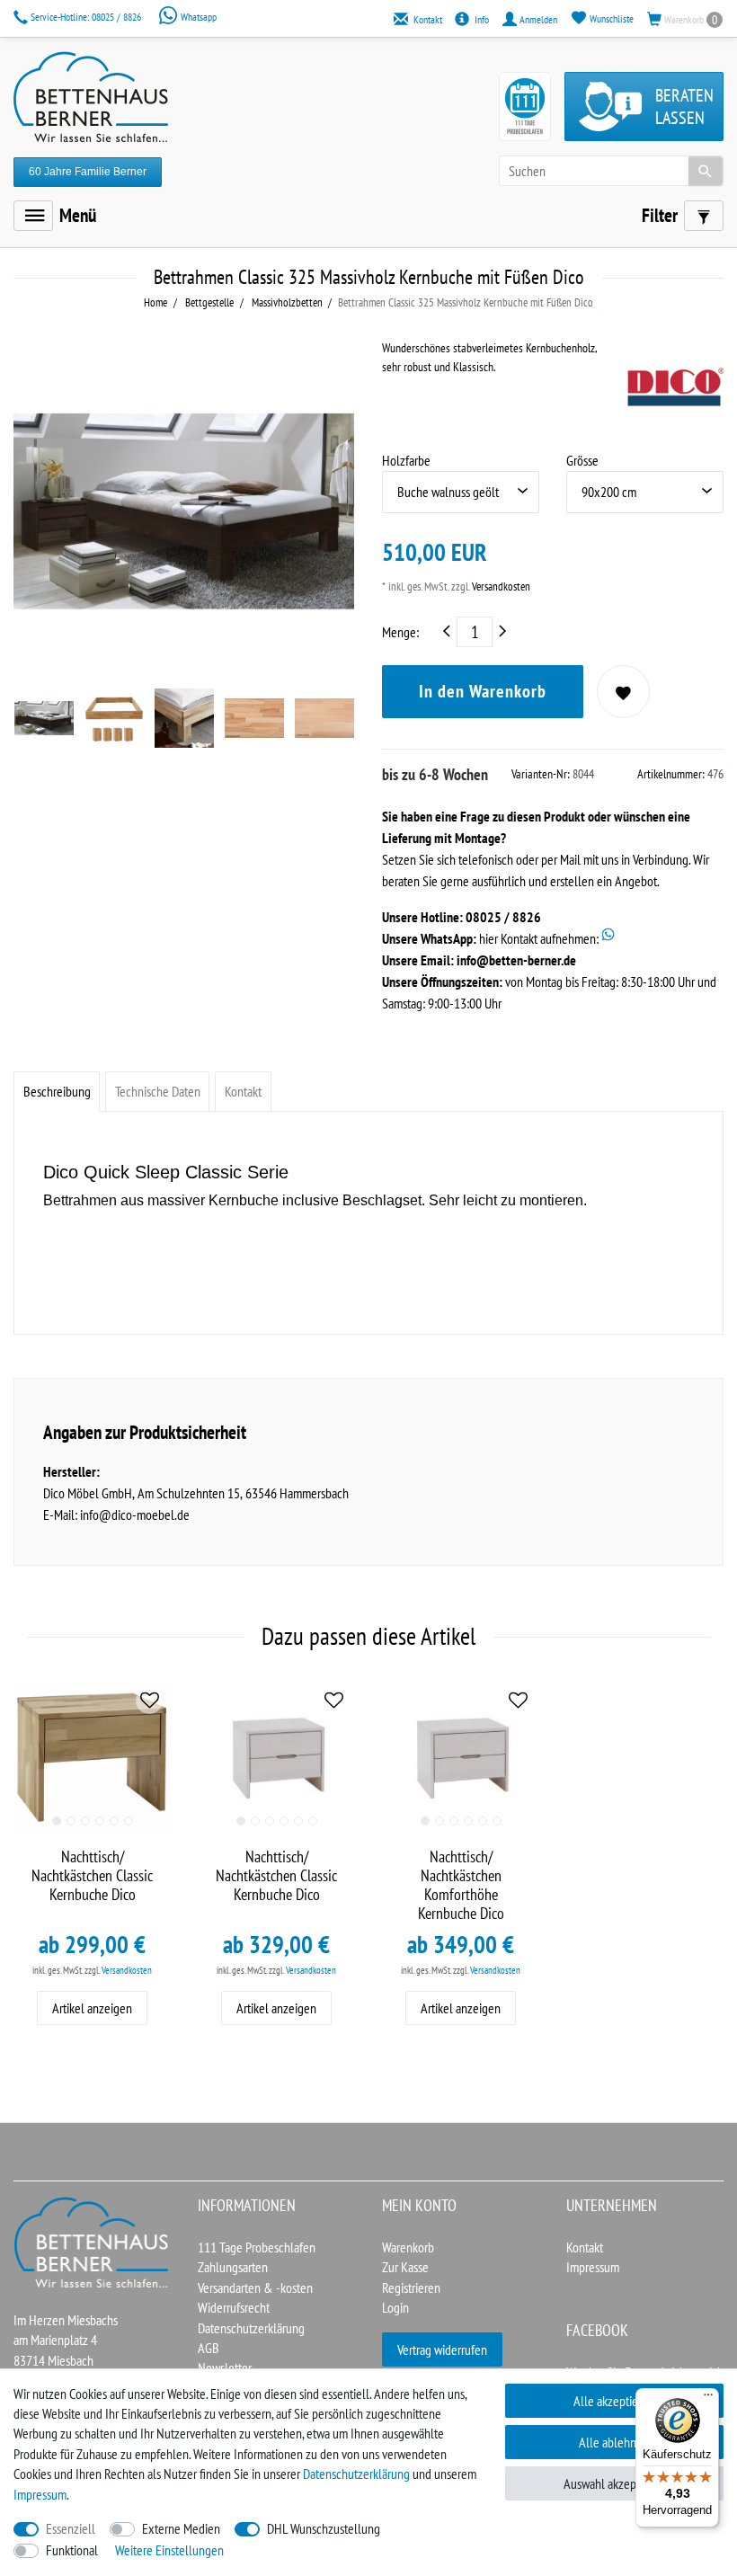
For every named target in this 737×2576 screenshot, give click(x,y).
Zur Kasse (405, 2267)
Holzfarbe (406, 460)
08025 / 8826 (87, 17)
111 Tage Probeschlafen (257, 2247)
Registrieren (411, 2287)
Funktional (72, 2550)
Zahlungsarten (233, 2267)
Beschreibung (57, 1091)
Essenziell (71, 2528)
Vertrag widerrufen (442, 2349)
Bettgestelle (208, 302)
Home (155, 302)
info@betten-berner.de (516, 960)
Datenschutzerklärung (251, 2328)
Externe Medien (181, 2528)
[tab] (57, 1092)
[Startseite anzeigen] (92, 2241)
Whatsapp (197, 17)
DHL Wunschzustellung (324, 2528)
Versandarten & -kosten (255, 2287)
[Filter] (704, 216)
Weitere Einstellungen (169, 2550)
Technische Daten (158, 1091)
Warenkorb (408, 2247)
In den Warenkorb (483, 691)
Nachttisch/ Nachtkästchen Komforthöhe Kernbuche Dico (461, 1885)
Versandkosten (500, 586)
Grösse (582, 460)
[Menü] (33, 216)
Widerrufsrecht (234, 2307)
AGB (209, 2348)
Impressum (593, 2267)
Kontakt (243, 1091)
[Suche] (706, 171)
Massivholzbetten (286, 302)
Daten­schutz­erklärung (356, 2474)
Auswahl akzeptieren (614, 2483)
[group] (92, 1758)
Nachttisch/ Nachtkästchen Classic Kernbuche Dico (92, 1875)
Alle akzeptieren (614, 2401)
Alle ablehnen (614, 2442)
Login (395, 2307)
